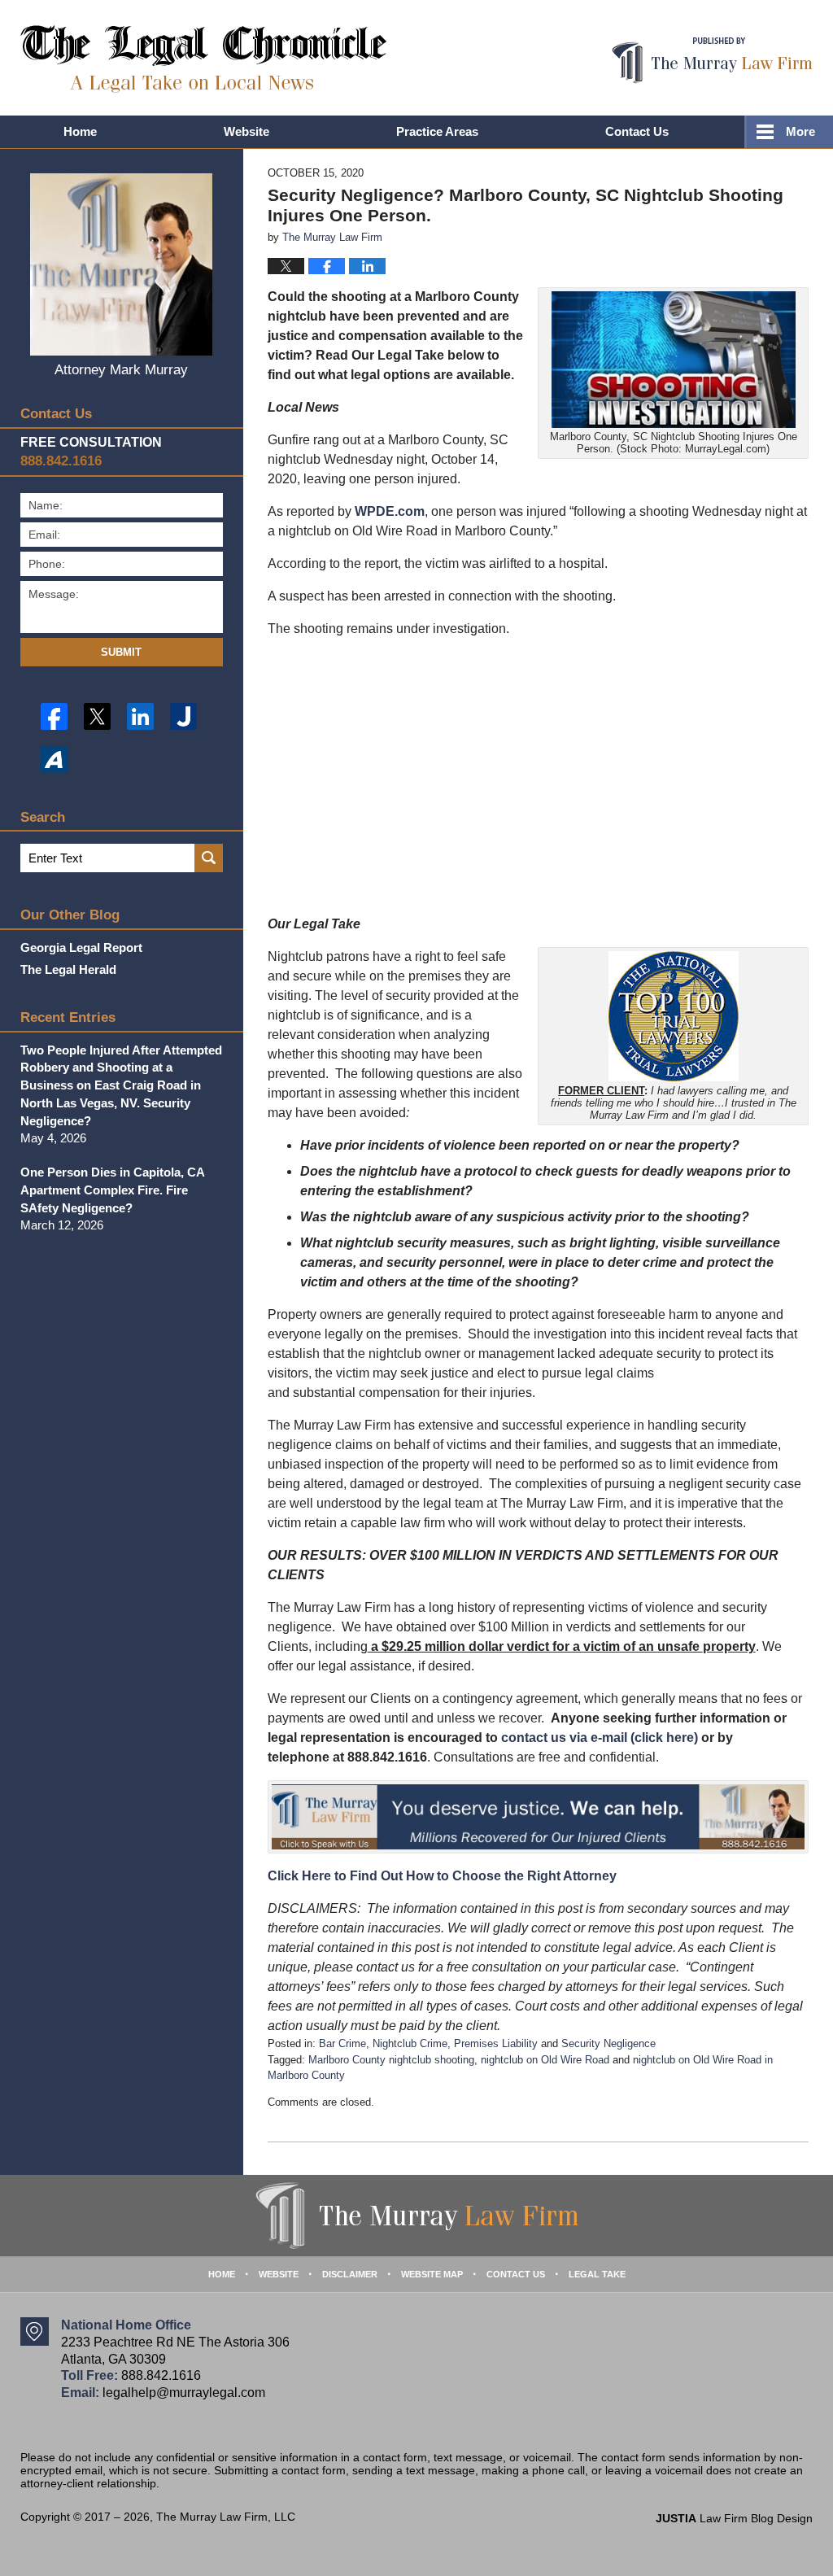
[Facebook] (54, 716)
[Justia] (183, 716)
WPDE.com (390, 511)
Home (80, 131)
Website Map (432, 2274)
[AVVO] (54, 760)
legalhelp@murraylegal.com (184, 2393)
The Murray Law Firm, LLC (226, 2517)
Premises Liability (496, 2043)
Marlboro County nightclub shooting (391, 2060)
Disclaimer (350, 2274)
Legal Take (597, 2274)
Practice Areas (437, 131)
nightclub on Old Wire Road (545, 2060)
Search (209, 858)
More (800, 131)
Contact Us (637, 131)
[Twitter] (97, 716)
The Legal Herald (68, 969)
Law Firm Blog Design (734, 2518)
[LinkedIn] (140, 716)
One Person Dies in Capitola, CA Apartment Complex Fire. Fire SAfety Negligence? (112, 1190)
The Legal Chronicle (204, 59)
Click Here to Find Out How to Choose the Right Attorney (442, 1876)
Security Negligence (608, 2043)
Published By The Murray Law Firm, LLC (712, 61)
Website (246, 131)
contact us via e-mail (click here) (600, 1738)
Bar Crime (342, 2043)
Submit (121, 652)
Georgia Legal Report (81, 947)
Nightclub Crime (410, 2043)
